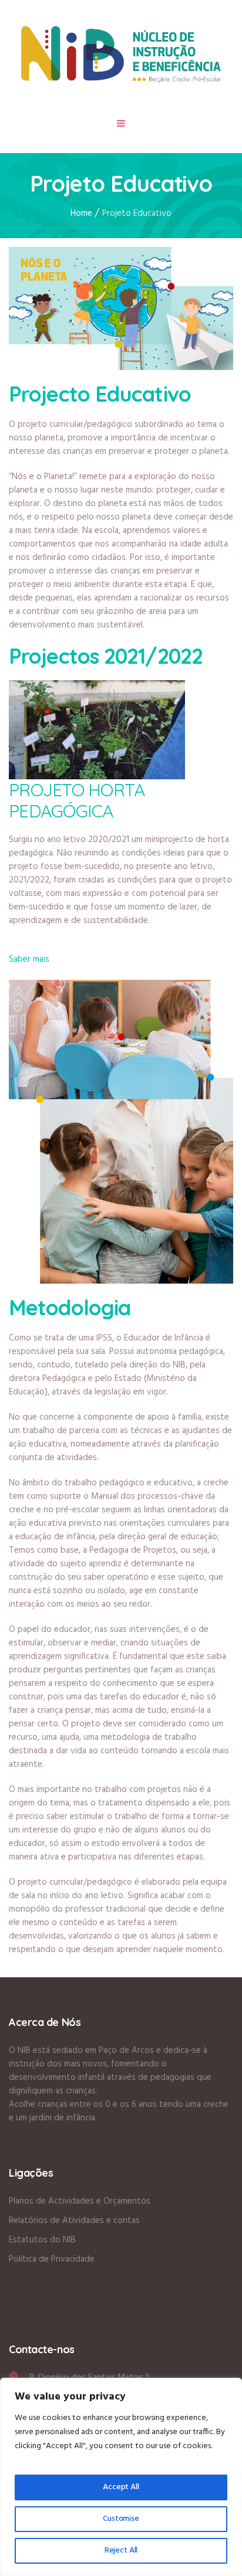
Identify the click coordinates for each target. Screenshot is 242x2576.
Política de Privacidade (52, 2259)
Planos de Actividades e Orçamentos (80, 2201)
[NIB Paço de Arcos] (121, 54)
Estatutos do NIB (42, 2240)
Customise (121, 2519)
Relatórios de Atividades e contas (74, 2221)
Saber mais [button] (29, 959)
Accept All (121, 2487)
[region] (121, 2477)
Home (81, 213)
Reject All (121, 2550)
